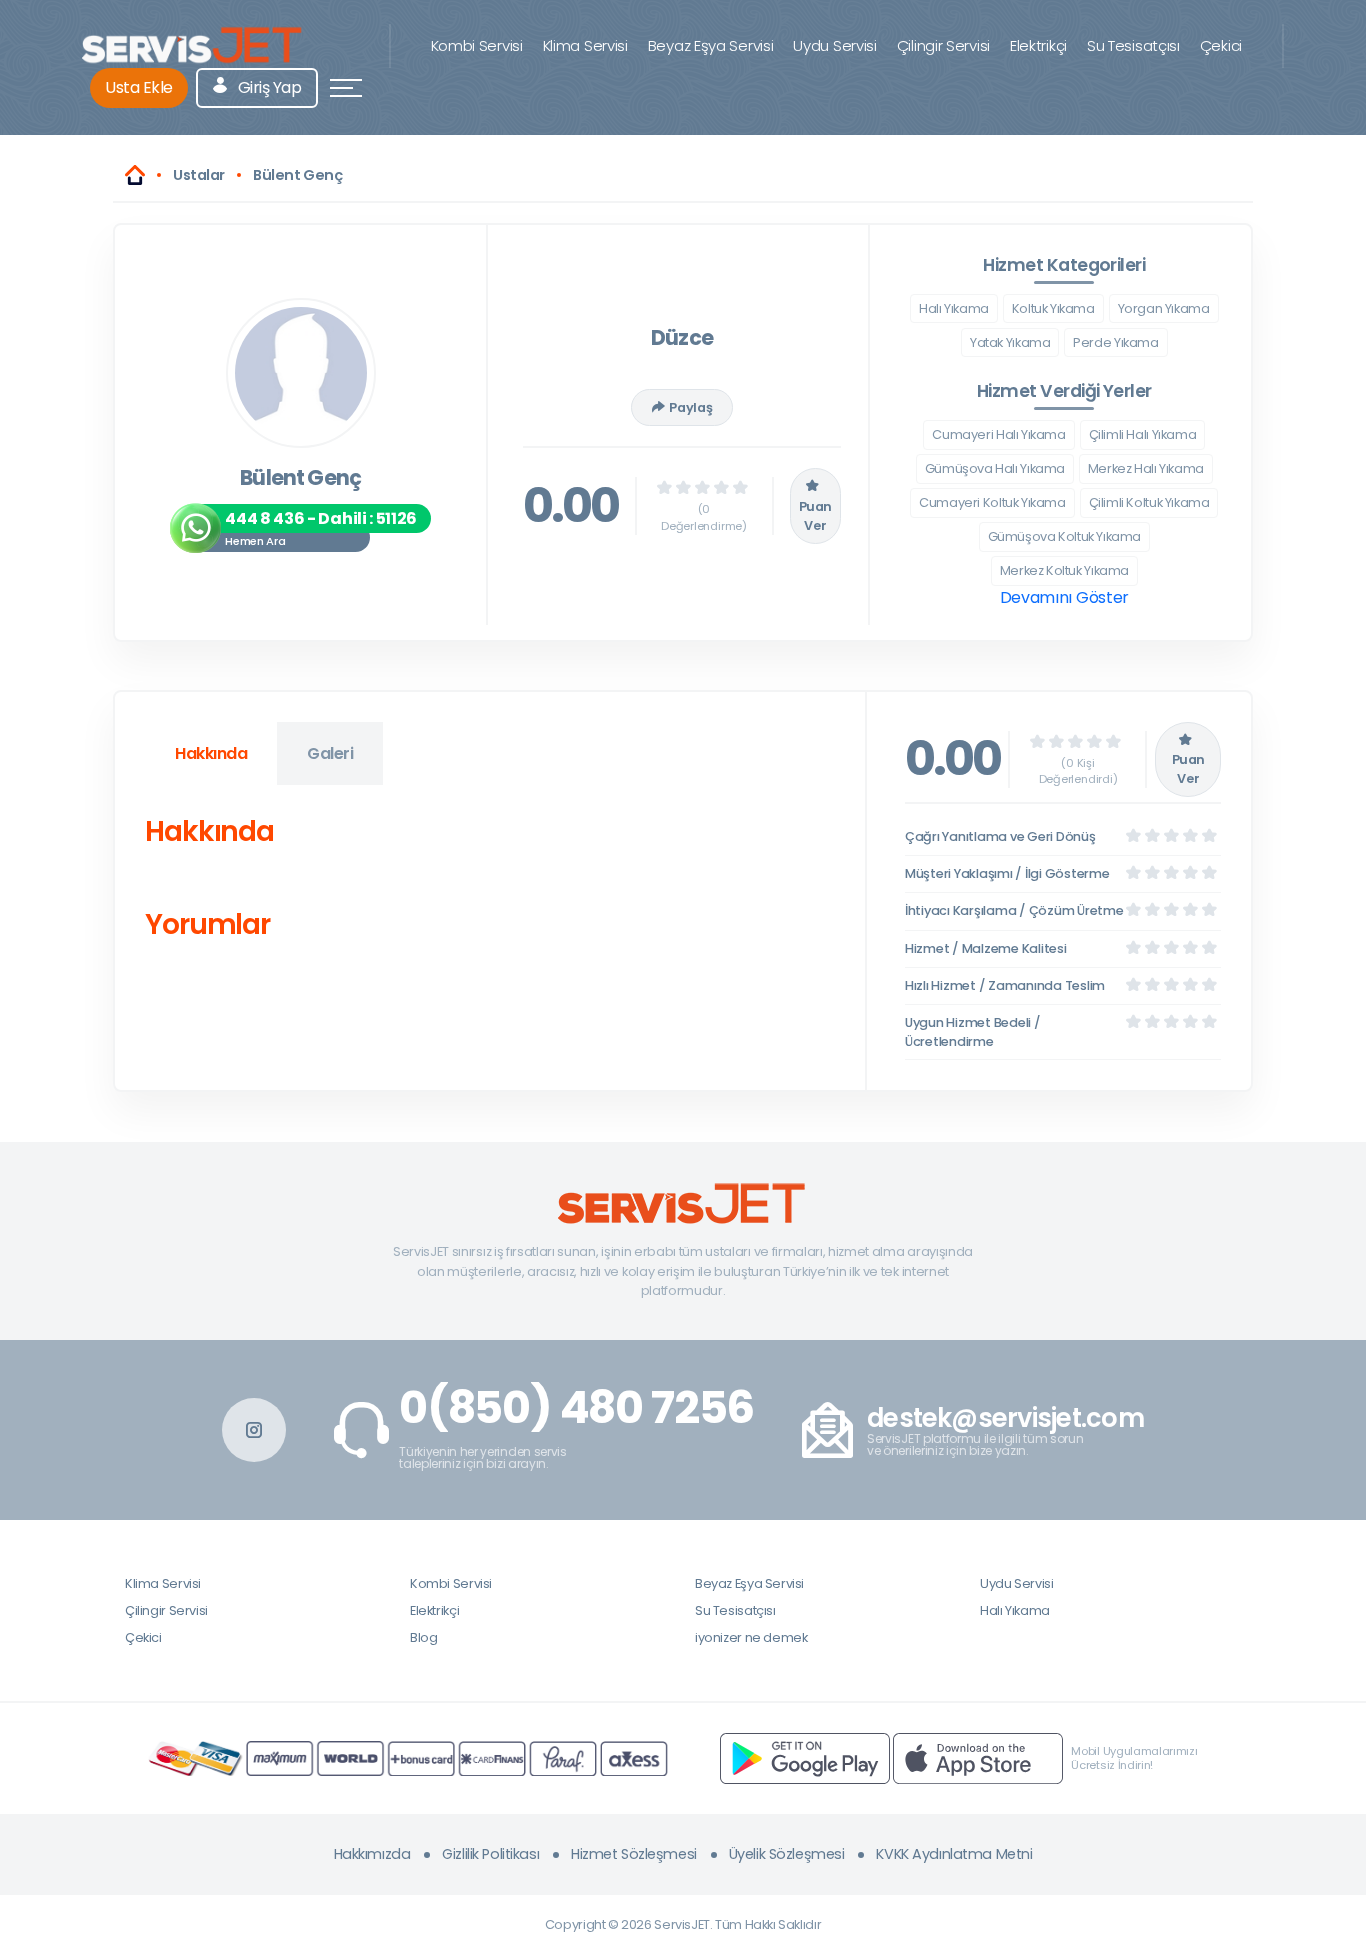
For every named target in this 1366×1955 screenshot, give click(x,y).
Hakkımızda (372, 1854)
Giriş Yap (267, 87)
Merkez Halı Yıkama (1146, 468)
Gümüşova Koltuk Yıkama (1065, 536)
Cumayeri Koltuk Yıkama (992, 502)
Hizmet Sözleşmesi (634, 1854)
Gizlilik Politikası (490, 1854)
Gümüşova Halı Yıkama (995, 468)
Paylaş (690, 407)
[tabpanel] (490, 882)
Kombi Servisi (477, 45)
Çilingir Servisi (943, 45)
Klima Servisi (585, 45)
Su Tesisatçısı (1133, 45)
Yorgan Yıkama (1164, 308)
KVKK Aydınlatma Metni (954, 1854)
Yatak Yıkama (1010, 342)
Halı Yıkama (954, 308)
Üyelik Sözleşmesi (787, 1854)
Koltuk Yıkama (1053, 308)
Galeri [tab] (330, 753)
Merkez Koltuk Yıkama (1064, 570)
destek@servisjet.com (1005, 1418)
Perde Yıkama (1115, 342)
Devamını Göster (1064, 597)
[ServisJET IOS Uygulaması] (978, 1757)
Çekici (1221, 45)
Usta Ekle (139, 87)
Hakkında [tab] (211, 753)
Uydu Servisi (834, 45)
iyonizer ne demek (751, 1637)
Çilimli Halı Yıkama (1143, 434)
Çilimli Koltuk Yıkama (1149, 502)
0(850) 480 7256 (576, 1408)
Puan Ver (815, 516)
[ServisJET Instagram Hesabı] (254, 1430)
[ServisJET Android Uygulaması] (805, 1757)
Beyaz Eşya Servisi (711, 45)
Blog (423, 1637)
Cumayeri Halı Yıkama (998, 434)
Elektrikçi (1038, 45)
